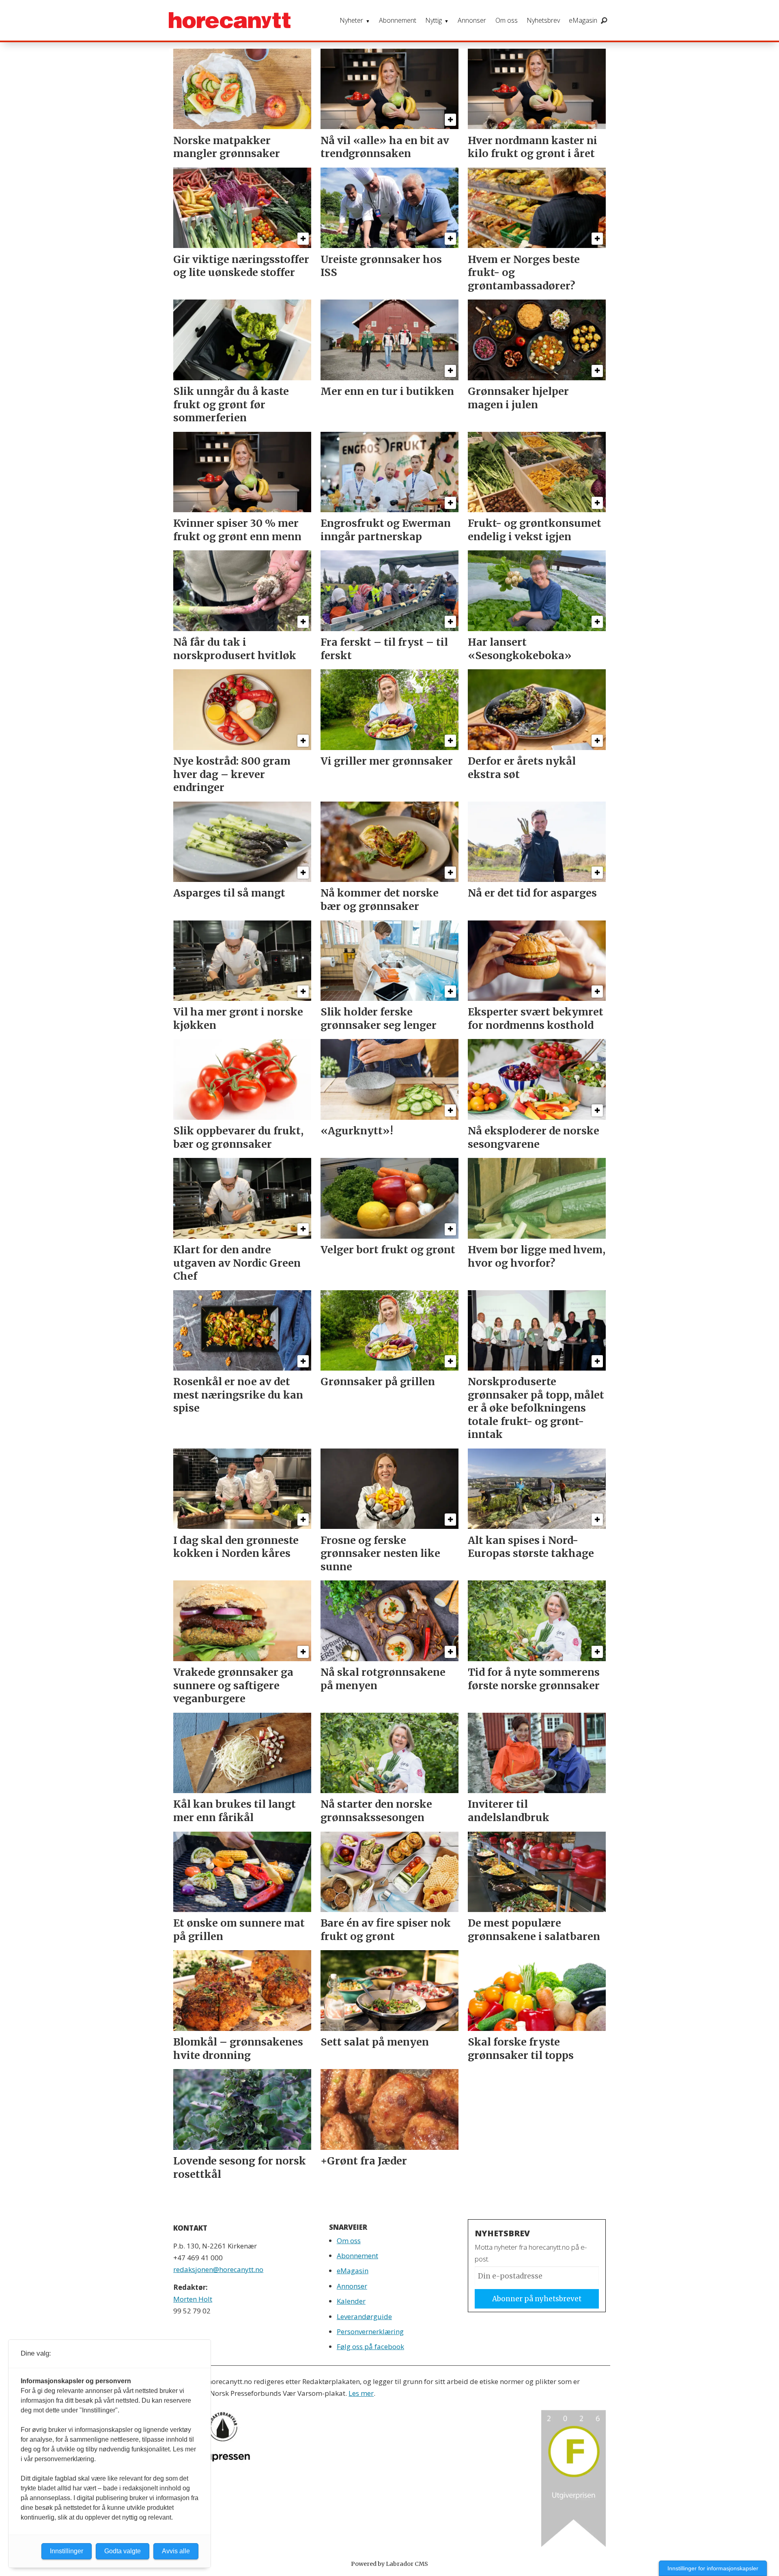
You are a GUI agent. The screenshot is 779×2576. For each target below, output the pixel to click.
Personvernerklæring (370, 2331)
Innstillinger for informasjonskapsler (713, 2568)
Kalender (351, 2301)
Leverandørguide (364, 2316)
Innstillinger (67, 2551)
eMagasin (583, 20)
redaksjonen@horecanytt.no (218, 2269)
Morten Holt (193, 2299)
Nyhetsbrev (543, 20)
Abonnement (398, 20)
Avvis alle (176, 2551)
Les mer (361, 2393)
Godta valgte (123, 2551)
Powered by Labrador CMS (389, 2564)
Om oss (507, 20)
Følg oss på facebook (370, 2346)
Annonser (472, 20)
